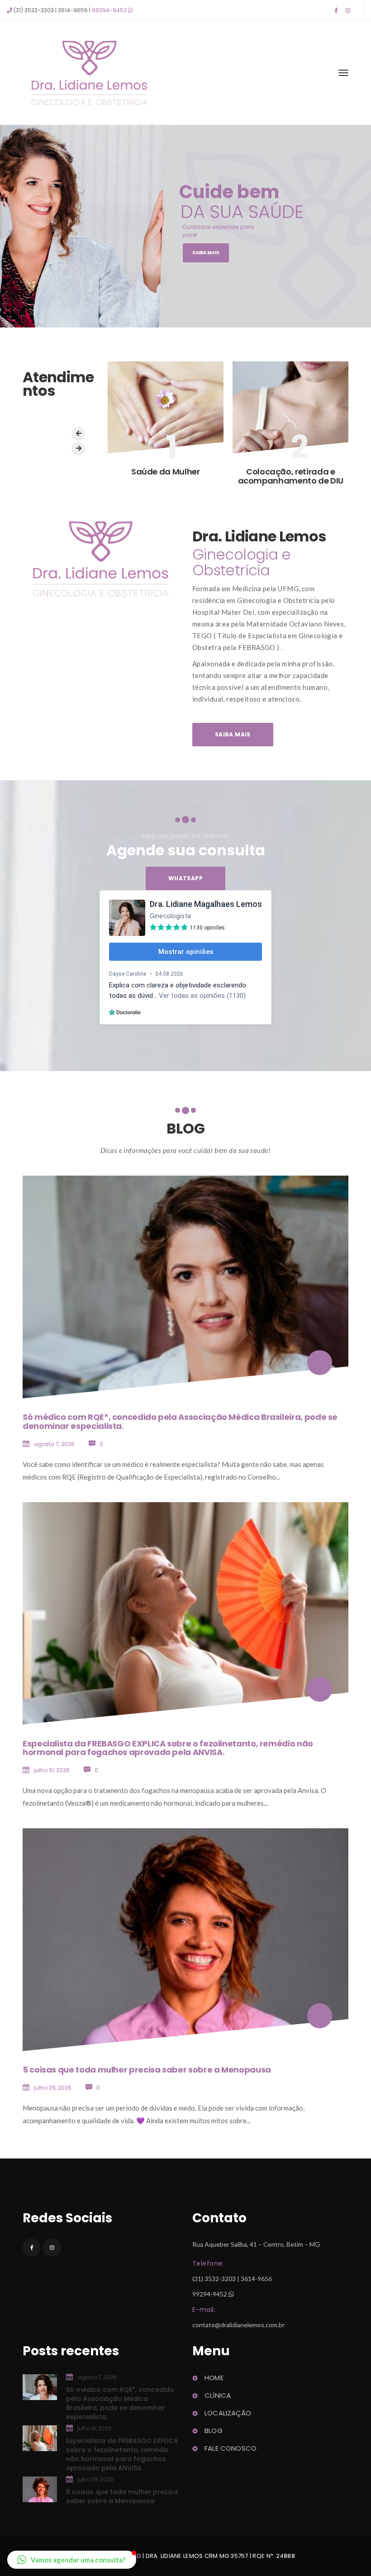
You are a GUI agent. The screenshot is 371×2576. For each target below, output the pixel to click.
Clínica (218, 2395)
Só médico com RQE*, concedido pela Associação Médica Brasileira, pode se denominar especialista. (180, 1421)
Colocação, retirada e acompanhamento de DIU (291, 476)
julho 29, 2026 (53, 2088)
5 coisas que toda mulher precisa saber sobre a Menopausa (147, 2070)
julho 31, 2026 (52, 1770)
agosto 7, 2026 (54, 1444)
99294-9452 (109, 10)
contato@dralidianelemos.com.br (238, 2325)
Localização (228, 2413)
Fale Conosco (231, 2448)
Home (214, 2378)
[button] (72, 2560)
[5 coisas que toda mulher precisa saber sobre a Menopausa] (320, 2016)
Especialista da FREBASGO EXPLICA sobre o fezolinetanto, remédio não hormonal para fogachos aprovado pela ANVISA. (168, 1748)
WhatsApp (185, 878)
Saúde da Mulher (166, 472)
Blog (214, 2431)
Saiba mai (233, 734)
